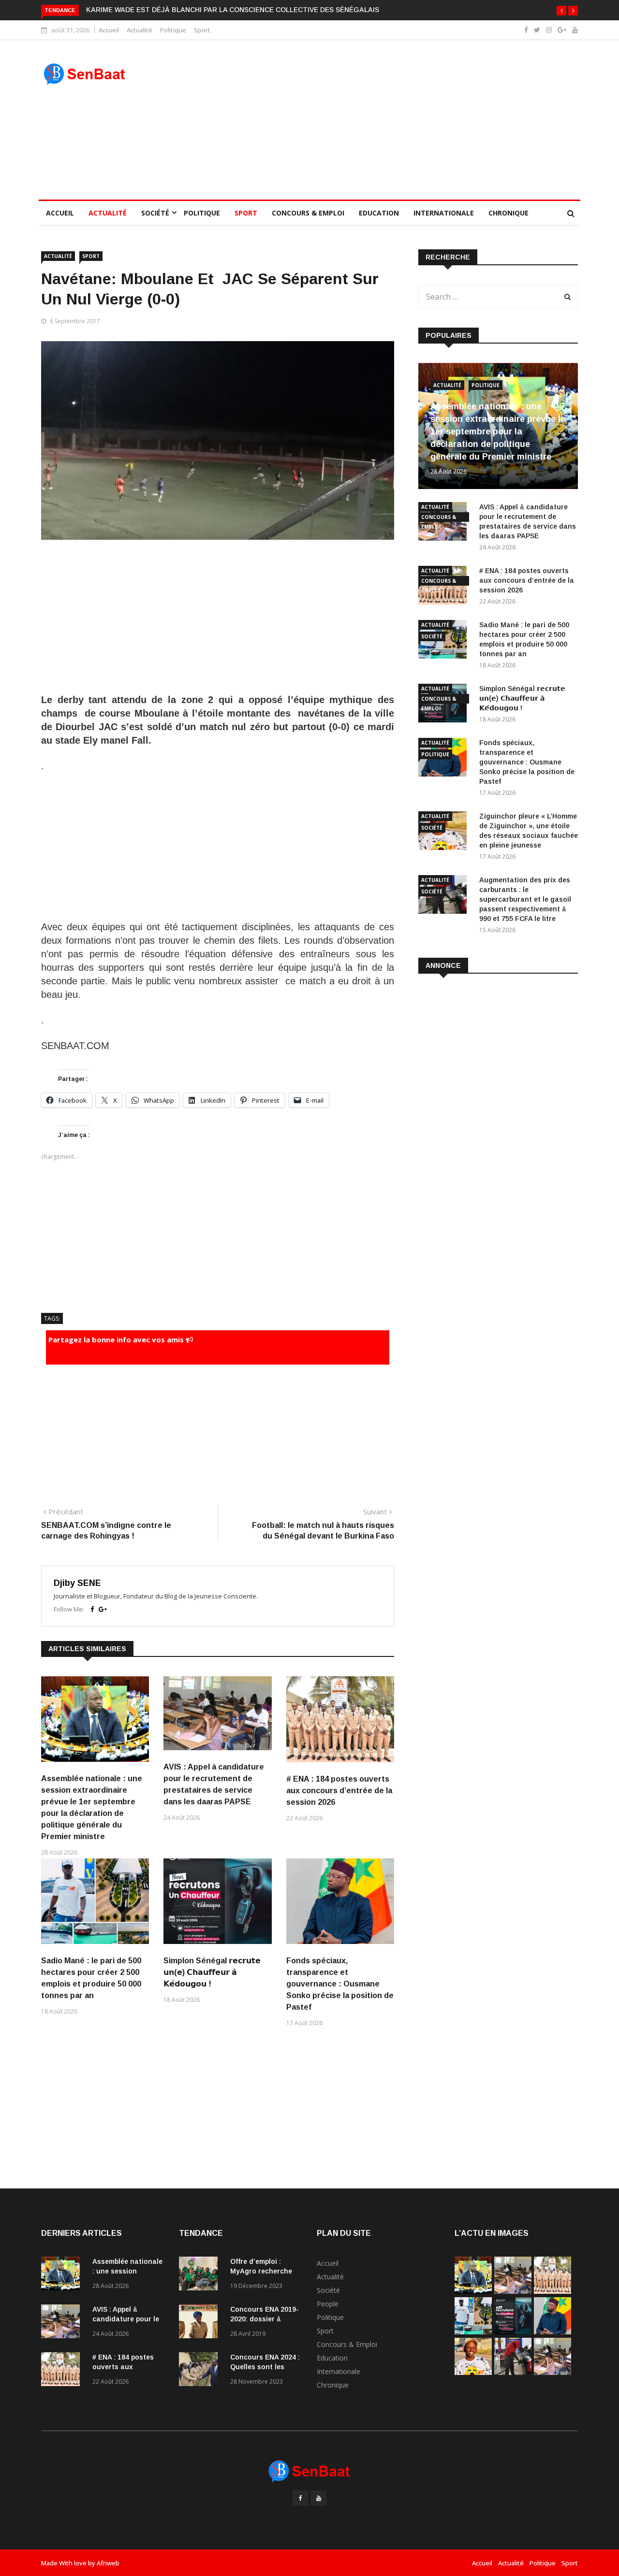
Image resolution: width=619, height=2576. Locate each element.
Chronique (508, 213)
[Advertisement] (378, 120)
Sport (202, 30)
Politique (173, 30)
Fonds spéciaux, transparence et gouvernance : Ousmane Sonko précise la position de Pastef (340, 1984)
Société (155, 213)
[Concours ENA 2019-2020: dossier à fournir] (201, 2323)
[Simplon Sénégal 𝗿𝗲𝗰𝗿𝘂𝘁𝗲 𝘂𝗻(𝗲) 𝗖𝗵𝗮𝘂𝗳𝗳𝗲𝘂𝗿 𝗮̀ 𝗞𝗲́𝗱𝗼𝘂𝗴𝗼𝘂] (513, 2332)
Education (379, 213)
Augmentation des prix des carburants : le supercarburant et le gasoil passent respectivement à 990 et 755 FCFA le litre (525, 899)
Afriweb (108, 2563)
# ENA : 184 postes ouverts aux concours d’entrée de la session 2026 (339, 1791)
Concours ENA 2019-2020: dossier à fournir (265, 2319)
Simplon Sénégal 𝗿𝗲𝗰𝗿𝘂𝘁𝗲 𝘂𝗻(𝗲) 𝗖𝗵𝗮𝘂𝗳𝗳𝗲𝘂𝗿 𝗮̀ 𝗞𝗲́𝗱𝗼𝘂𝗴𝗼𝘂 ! (212, 1972)
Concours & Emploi (308, 213)
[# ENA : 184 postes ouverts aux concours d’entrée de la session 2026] (63, 2371)
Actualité (140, 30)
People (328, 2304)
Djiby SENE (77, 1583)
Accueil (109, 30)
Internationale (444, 213)
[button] (561, 11)
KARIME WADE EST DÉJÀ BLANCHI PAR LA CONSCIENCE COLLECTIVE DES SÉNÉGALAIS (233, 10)
